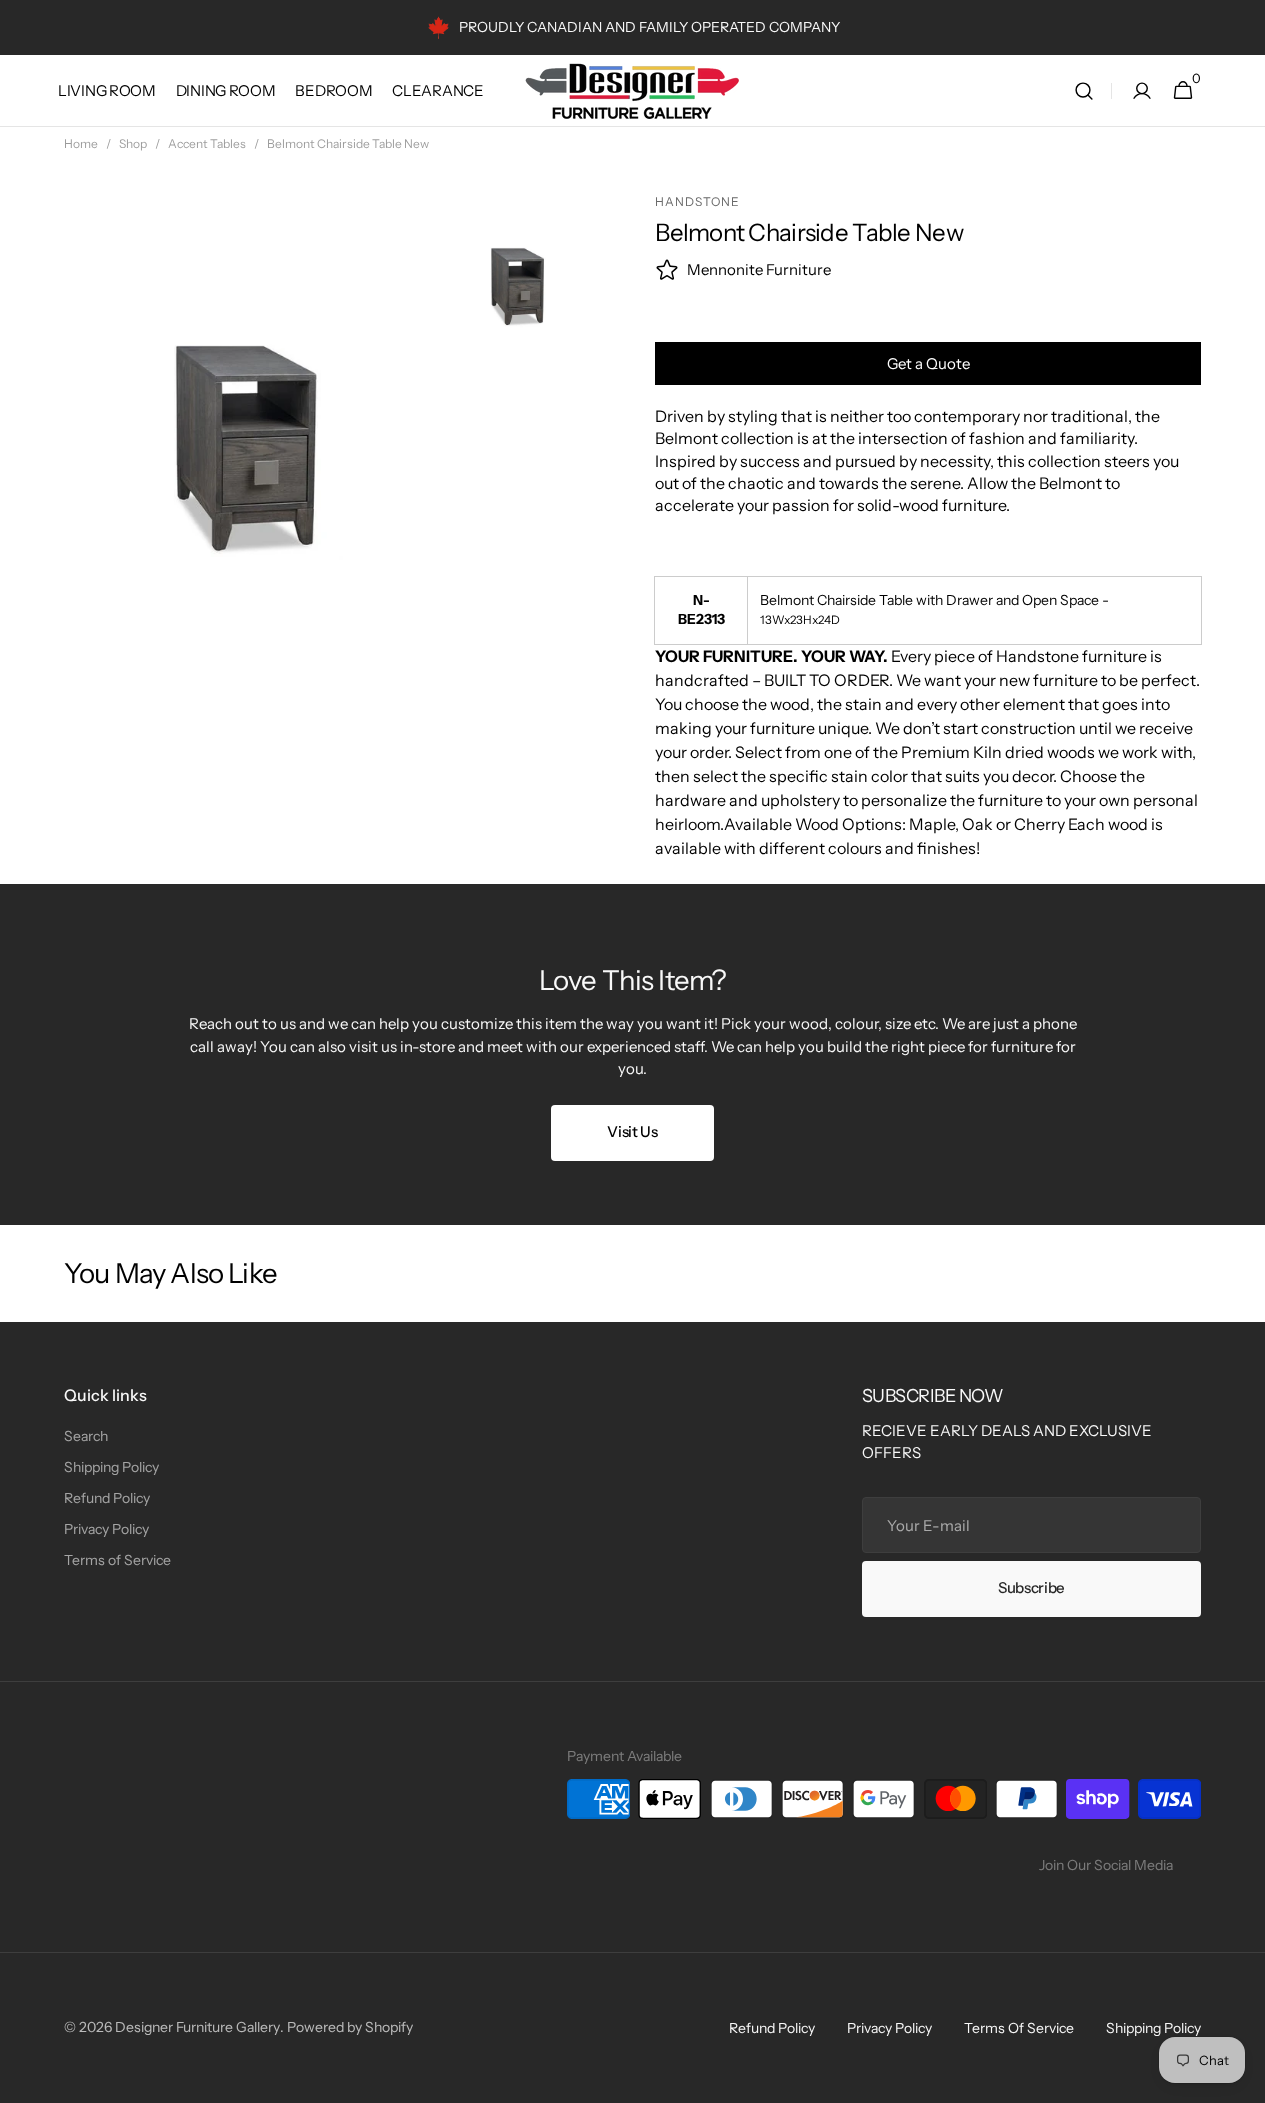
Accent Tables (207, 143)
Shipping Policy (111, 1467)
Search (86, 1436)
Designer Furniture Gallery (197, 2027)
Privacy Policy (106, 1529)
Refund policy (772, 2028)
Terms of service (1019, 2028)
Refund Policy (107, 1498)
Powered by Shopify (350, 2027)
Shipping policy (1153, 2028)
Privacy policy (889, 2028)
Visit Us (632, 1131)
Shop (133, 143)
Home (81, 143)
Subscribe (1031, 1587)
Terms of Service (117, 1560)
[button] (1084, 91)
